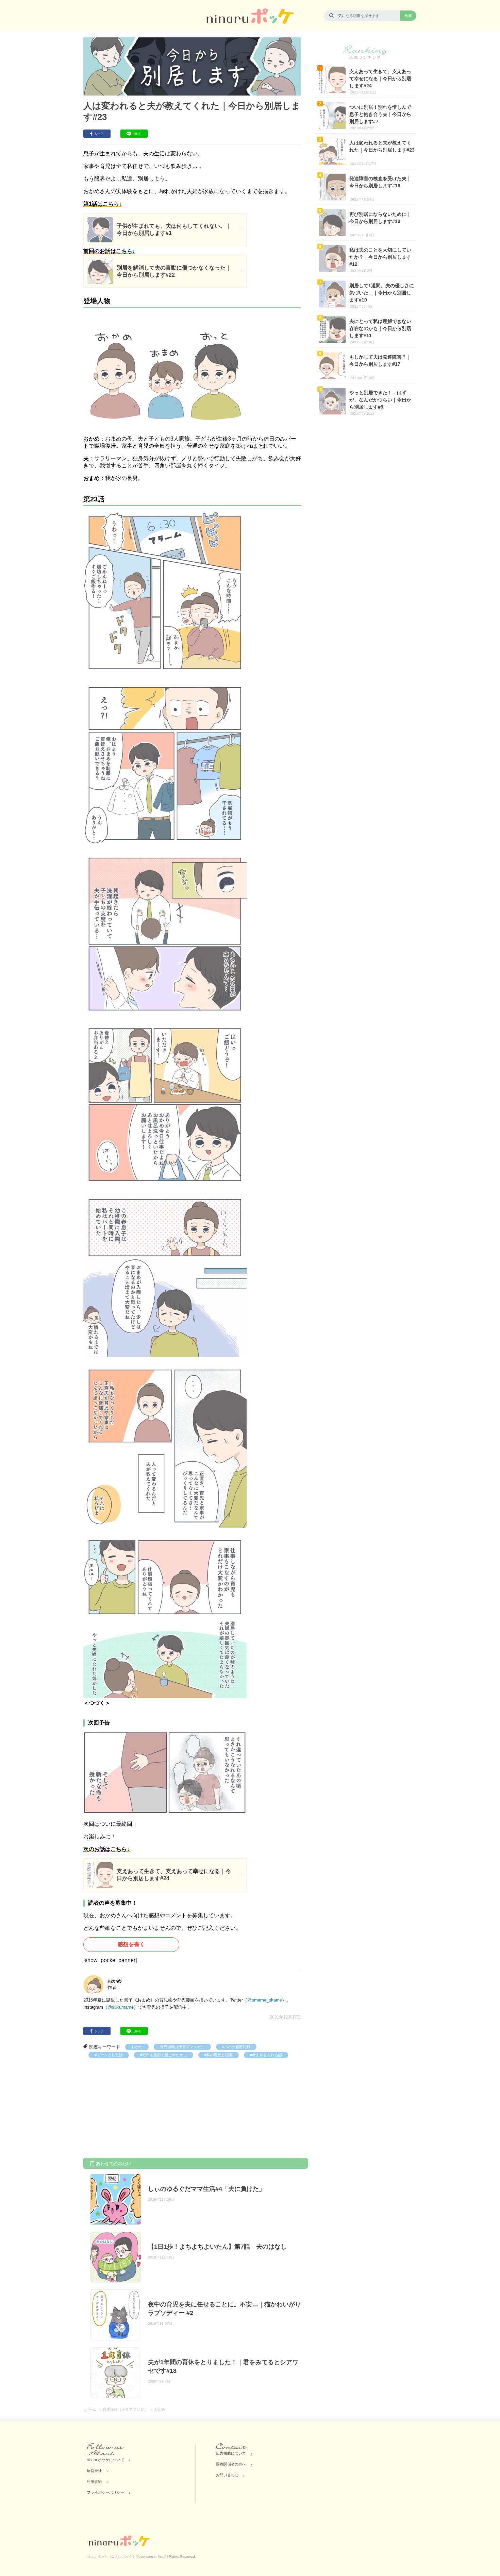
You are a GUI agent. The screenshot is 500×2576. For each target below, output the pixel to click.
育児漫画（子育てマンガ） (182, 2047)
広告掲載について (231, 2453)
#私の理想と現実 (219, 2055)
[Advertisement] (134, 2109)
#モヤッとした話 (109, 2055)
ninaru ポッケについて (105, 2460)
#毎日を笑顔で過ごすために (164, 2055)
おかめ (137, 2047)
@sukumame (121, 2007)
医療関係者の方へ (231, 2464)
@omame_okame (265, 2000)
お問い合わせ (227, 2475)
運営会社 (94, 2471)
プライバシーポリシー (105, 2492)
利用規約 (94, 2481)
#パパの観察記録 (236, 2047)
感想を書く (131, 1944)
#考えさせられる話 (266, 2055)
